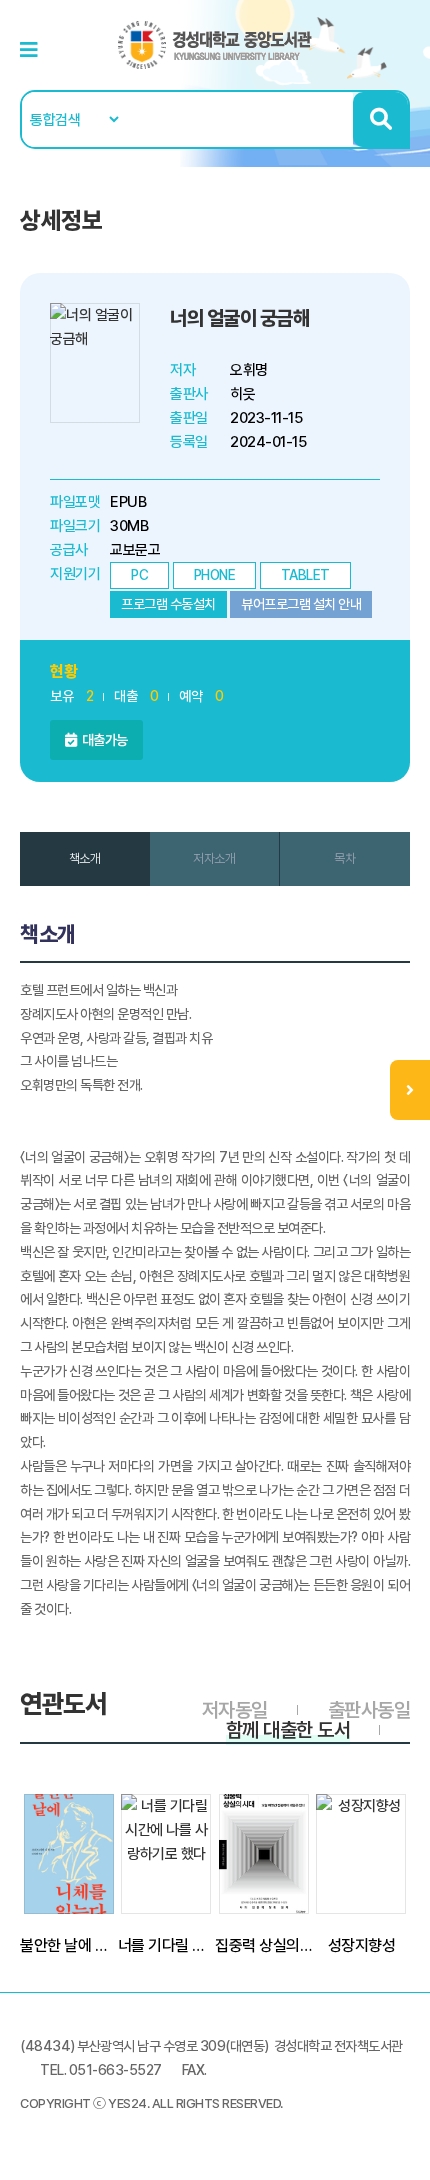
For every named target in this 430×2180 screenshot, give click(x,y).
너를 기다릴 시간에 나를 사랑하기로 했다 (167, 1945)
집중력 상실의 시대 (264, 1945)
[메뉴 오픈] (410, 1090)
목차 (344, 858)
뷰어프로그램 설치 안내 (301, 604)
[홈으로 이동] (215, 44)
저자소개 (214, 858)
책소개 (85, 858)
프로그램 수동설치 (168, 604)
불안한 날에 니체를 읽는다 (69, 1945)
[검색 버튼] (380, 119)
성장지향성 (362, 1945)
